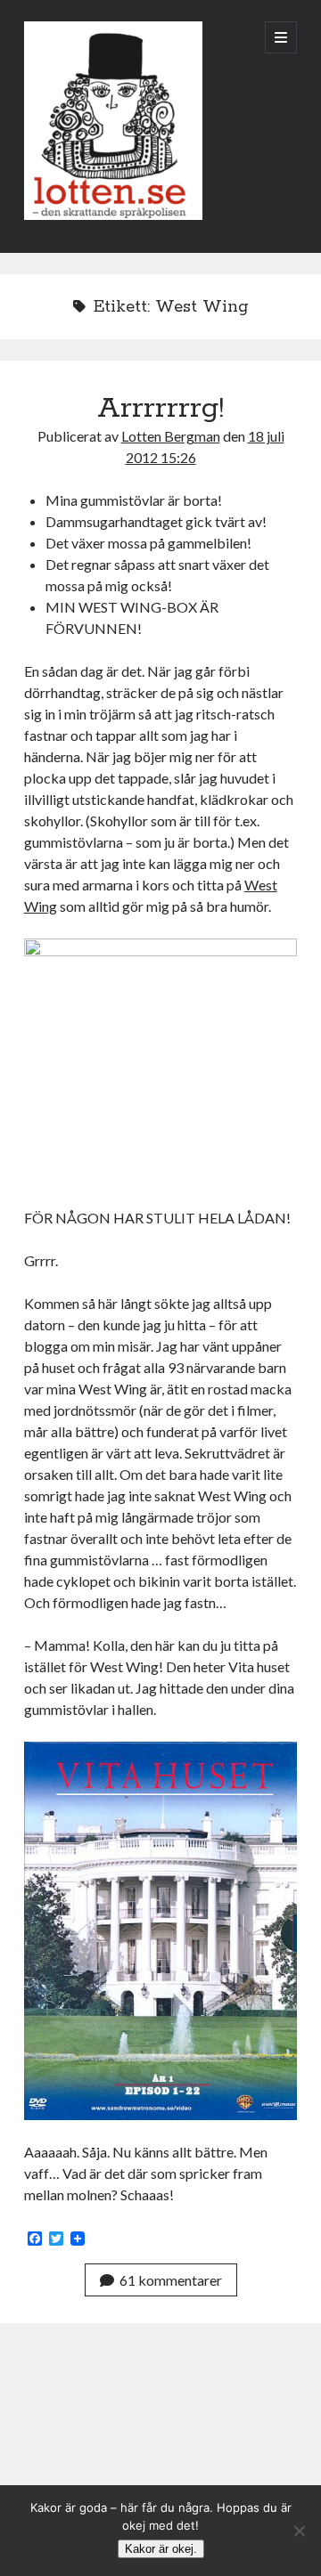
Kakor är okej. (161, 2549)
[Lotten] (113, 215)
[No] (299, 2531)
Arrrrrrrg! (160, 409)
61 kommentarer (171, 2280)
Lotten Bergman (171, 436)
